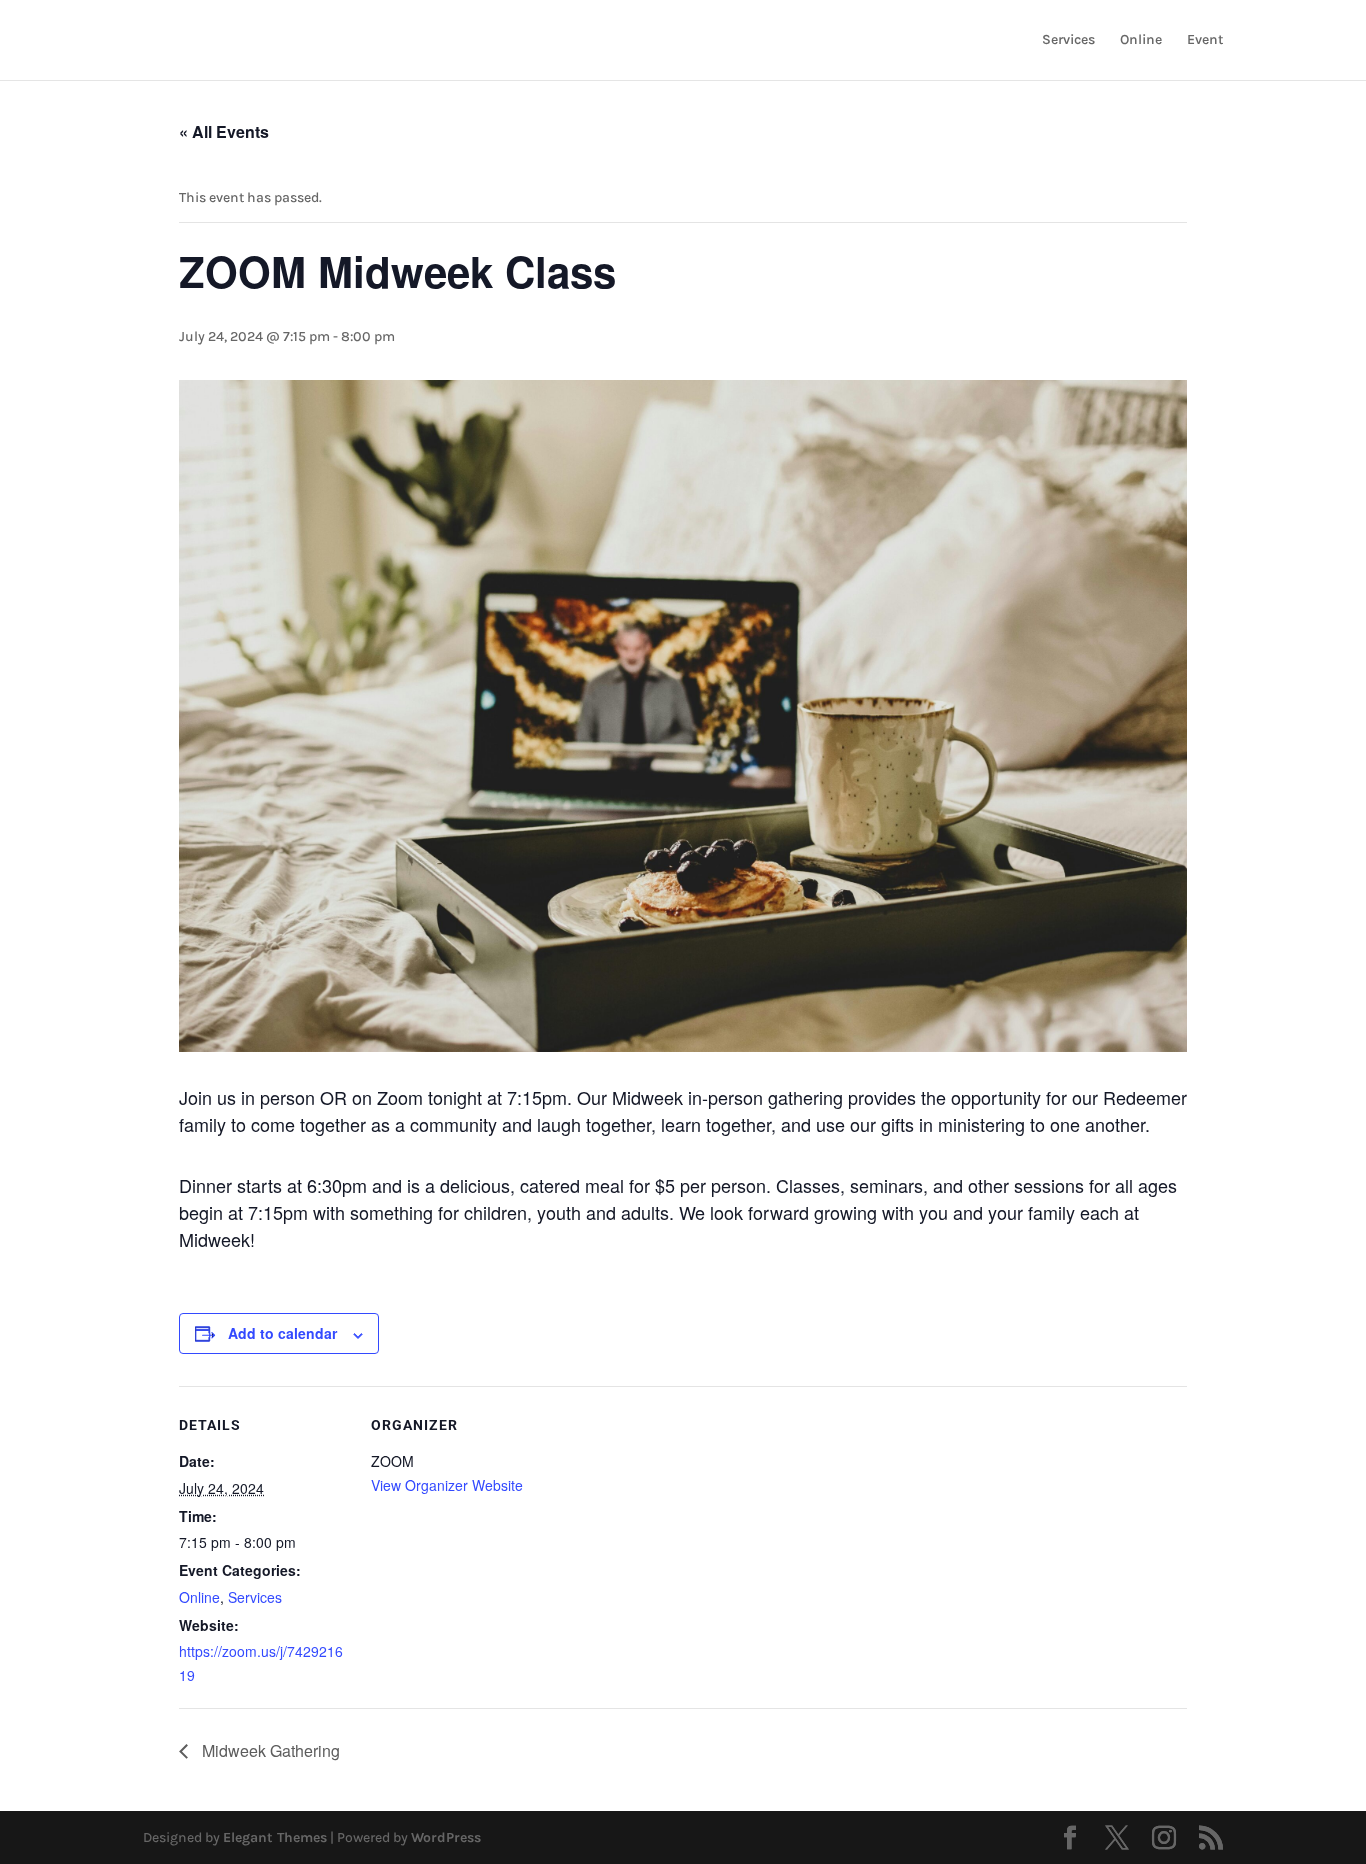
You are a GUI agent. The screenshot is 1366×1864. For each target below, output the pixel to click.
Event (1205, 40)
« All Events (224, 131)
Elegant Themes (275, 1837)
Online (1141, 40)
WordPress (446, 1837)
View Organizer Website (447, 1485)
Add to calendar (282, 1333)
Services (1068, 40)
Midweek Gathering (269, 1750)
